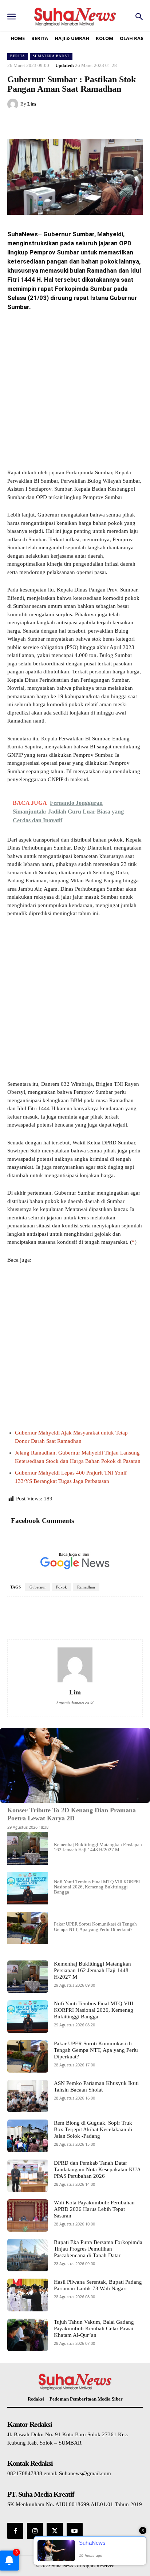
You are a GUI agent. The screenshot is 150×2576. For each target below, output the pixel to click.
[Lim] (14, 104)
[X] (54, 122)
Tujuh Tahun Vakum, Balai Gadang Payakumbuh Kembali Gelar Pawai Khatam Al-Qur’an (94, 2328)
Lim (32, 104)
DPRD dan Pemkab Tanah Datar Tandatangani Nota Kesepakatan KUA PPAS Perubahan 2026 (97, 2169)
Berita (18, 56)
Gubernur (38, 1587)
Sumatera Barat (51, 56)
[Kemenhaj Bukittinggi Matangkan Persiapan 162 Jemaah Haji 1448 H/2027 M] (28, 1848)
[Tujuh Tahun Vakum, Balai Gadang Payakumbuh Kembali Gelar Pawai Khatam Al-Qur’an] (28, 2335)
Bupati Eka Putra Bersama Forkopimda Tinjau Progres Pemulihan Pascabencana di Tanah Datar (98, 2249)
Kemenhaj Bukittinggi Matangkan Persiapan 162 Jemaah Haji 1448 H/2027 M (98, 1847)
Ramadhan (86, 1587)
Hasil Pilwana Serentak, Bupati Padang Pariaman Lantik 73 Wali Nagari (98, 2285)
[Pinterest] (71, 122)
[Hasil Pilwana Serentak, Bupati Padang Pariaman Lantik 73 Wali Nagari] (28, 2295)
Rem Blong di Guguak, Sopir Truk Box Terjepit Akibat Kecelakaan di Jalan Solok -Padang (93, 2129)
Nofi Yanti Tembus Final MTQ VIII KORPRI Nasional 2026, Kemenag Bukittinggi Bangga (97, 1887)
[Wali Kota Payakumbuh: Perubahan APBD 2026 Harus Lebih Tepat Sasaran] (28, 2215)
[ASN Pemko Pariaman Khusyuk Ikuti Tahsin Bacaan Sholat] (28, 2096)
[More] (133, 1619)
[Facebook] (37, 122)
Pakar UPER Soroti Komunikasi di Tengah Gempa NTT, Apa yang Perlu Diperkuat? (95, 1926)
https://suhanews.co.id (75, 1703)
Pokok (62, 1587)
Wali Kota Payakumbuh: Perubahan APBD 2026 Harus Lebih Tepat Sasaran (94, 2209)
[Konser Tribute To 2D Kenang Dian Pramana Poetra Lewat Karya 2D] (75, 1765)
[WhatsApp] (88, 122)
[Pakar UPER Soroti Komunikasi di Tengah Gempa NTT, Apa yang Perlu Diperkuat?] (28, 1928)
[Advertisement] (75, 391)
